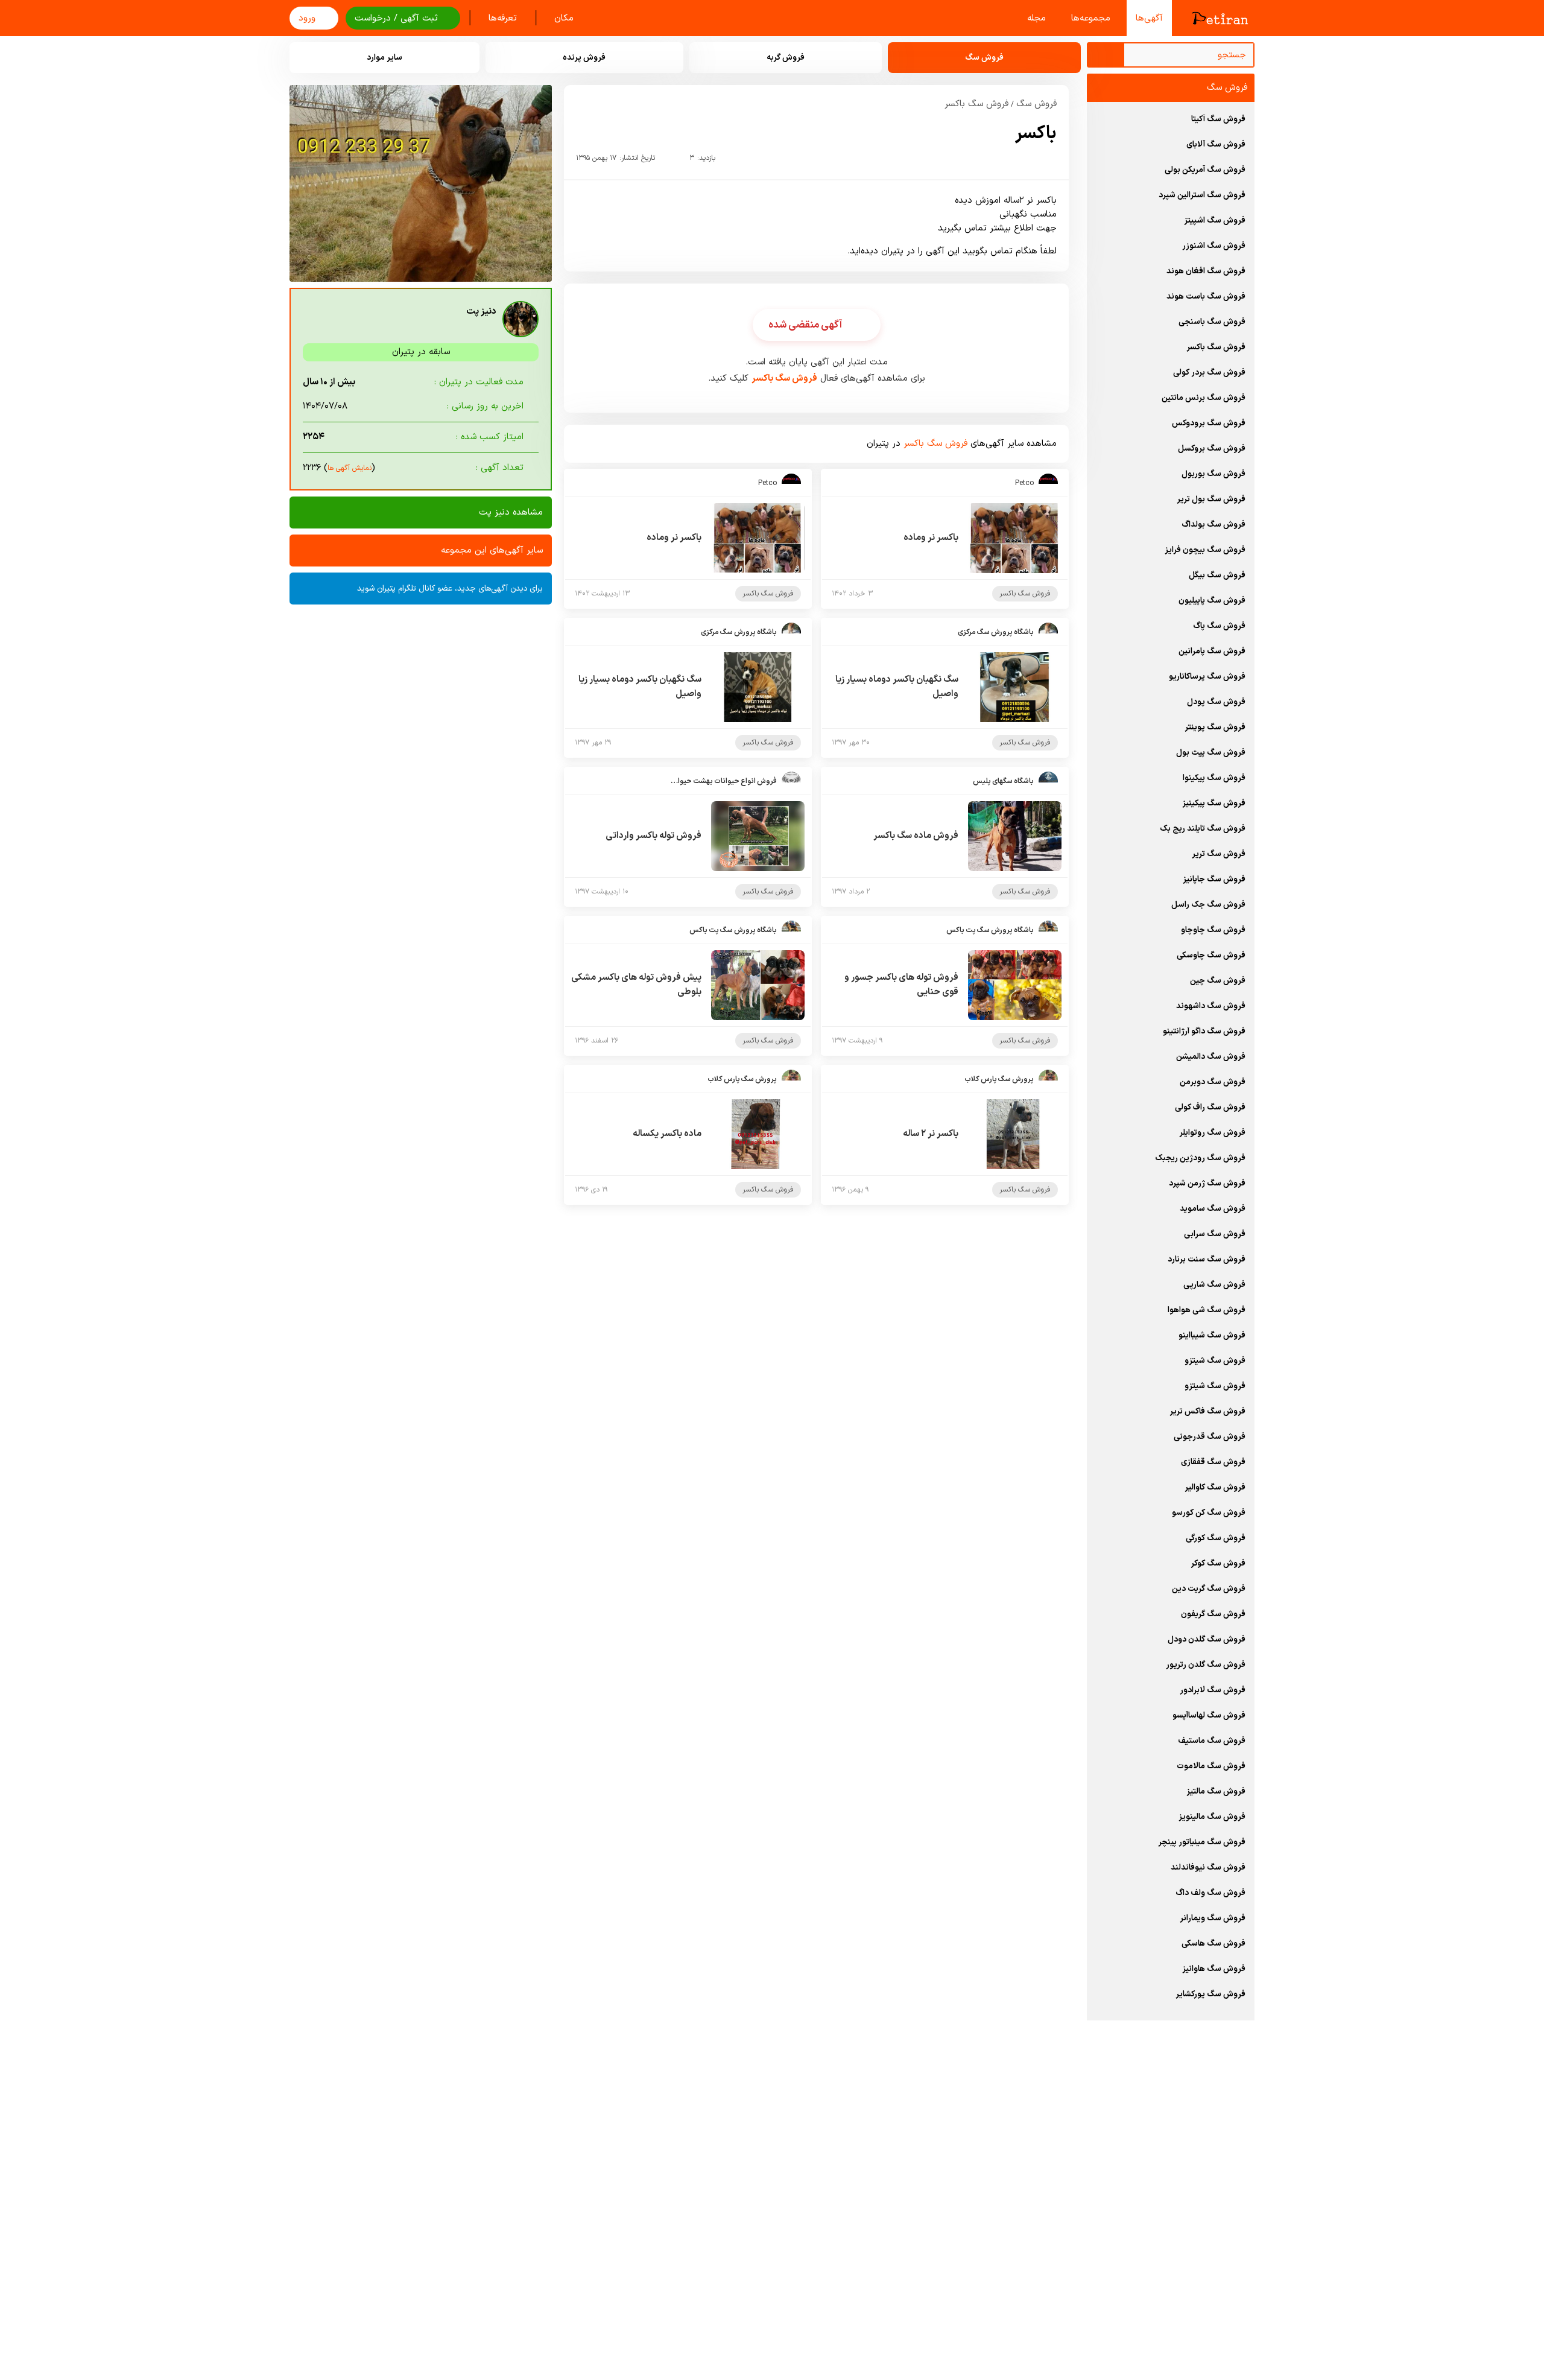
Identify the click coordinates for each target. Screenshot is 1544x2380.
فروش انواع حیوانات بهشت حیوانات (723, 781)
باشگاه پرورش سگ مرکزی (996, 632)
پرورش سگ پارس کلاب (999, 1079)
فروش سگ (1036, 104)
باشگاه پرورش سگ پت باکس (990, 930)
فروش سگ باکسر (976, 104)
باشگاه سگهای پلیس (1003, 781)
